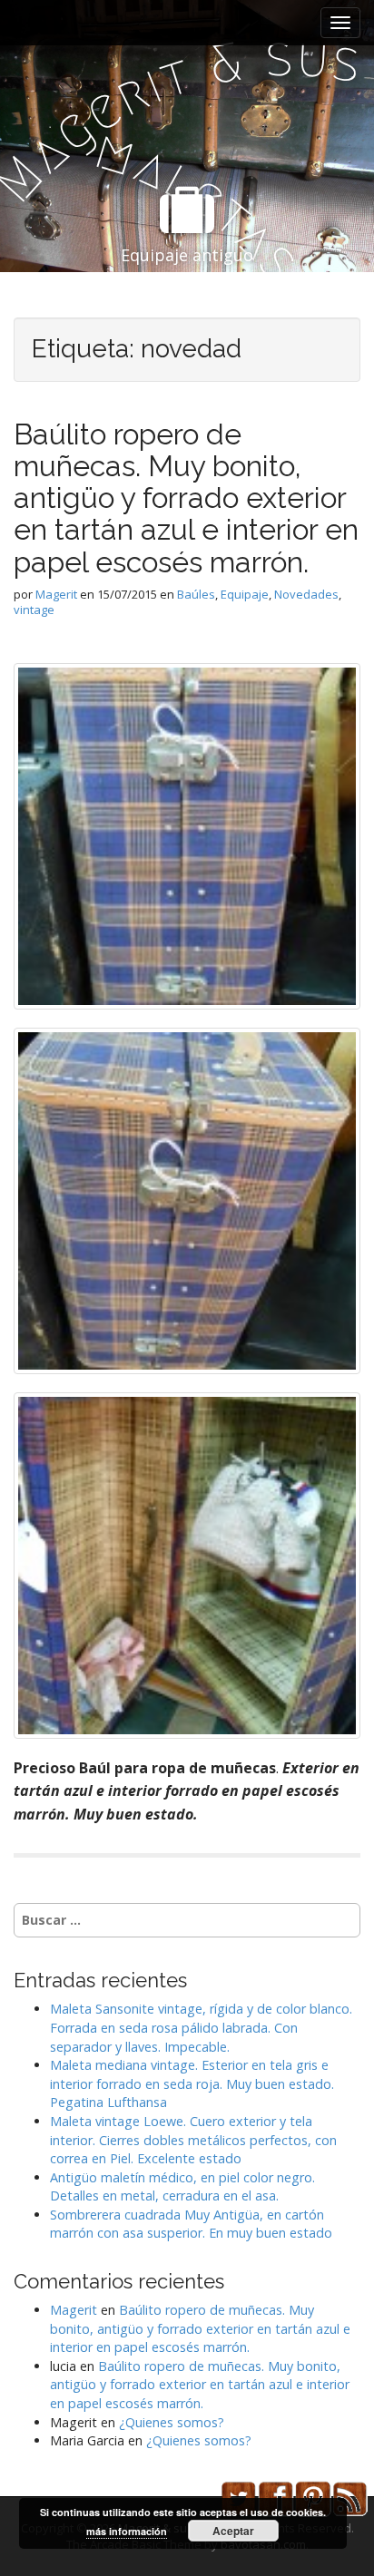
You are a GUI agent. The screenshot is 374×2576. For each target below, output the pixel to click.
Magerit (56, 594)
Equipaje (245, 594)
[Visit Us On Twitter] (238, 2497)
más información (127, 2531)
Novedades (306, 594)
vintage (34, 610)
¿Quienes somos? (172, 2422)
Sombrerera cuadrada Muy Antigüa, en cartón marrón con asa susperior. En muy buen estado (191, 2224)
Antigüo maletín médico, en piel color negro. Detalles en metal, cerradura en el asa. (182, 2187)
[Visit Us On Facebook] (276, 2497)
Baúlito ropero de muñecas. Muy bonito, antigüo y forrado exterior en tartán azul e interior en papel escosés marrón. (186, 498)
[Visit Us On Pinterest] (313, 2497)
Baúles (196, 594)
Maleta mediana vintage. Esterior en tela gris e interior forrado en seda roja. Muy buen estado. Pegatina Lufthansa (192, 2083)
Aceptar (233, 2531)
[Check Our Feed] (350, 2497)
